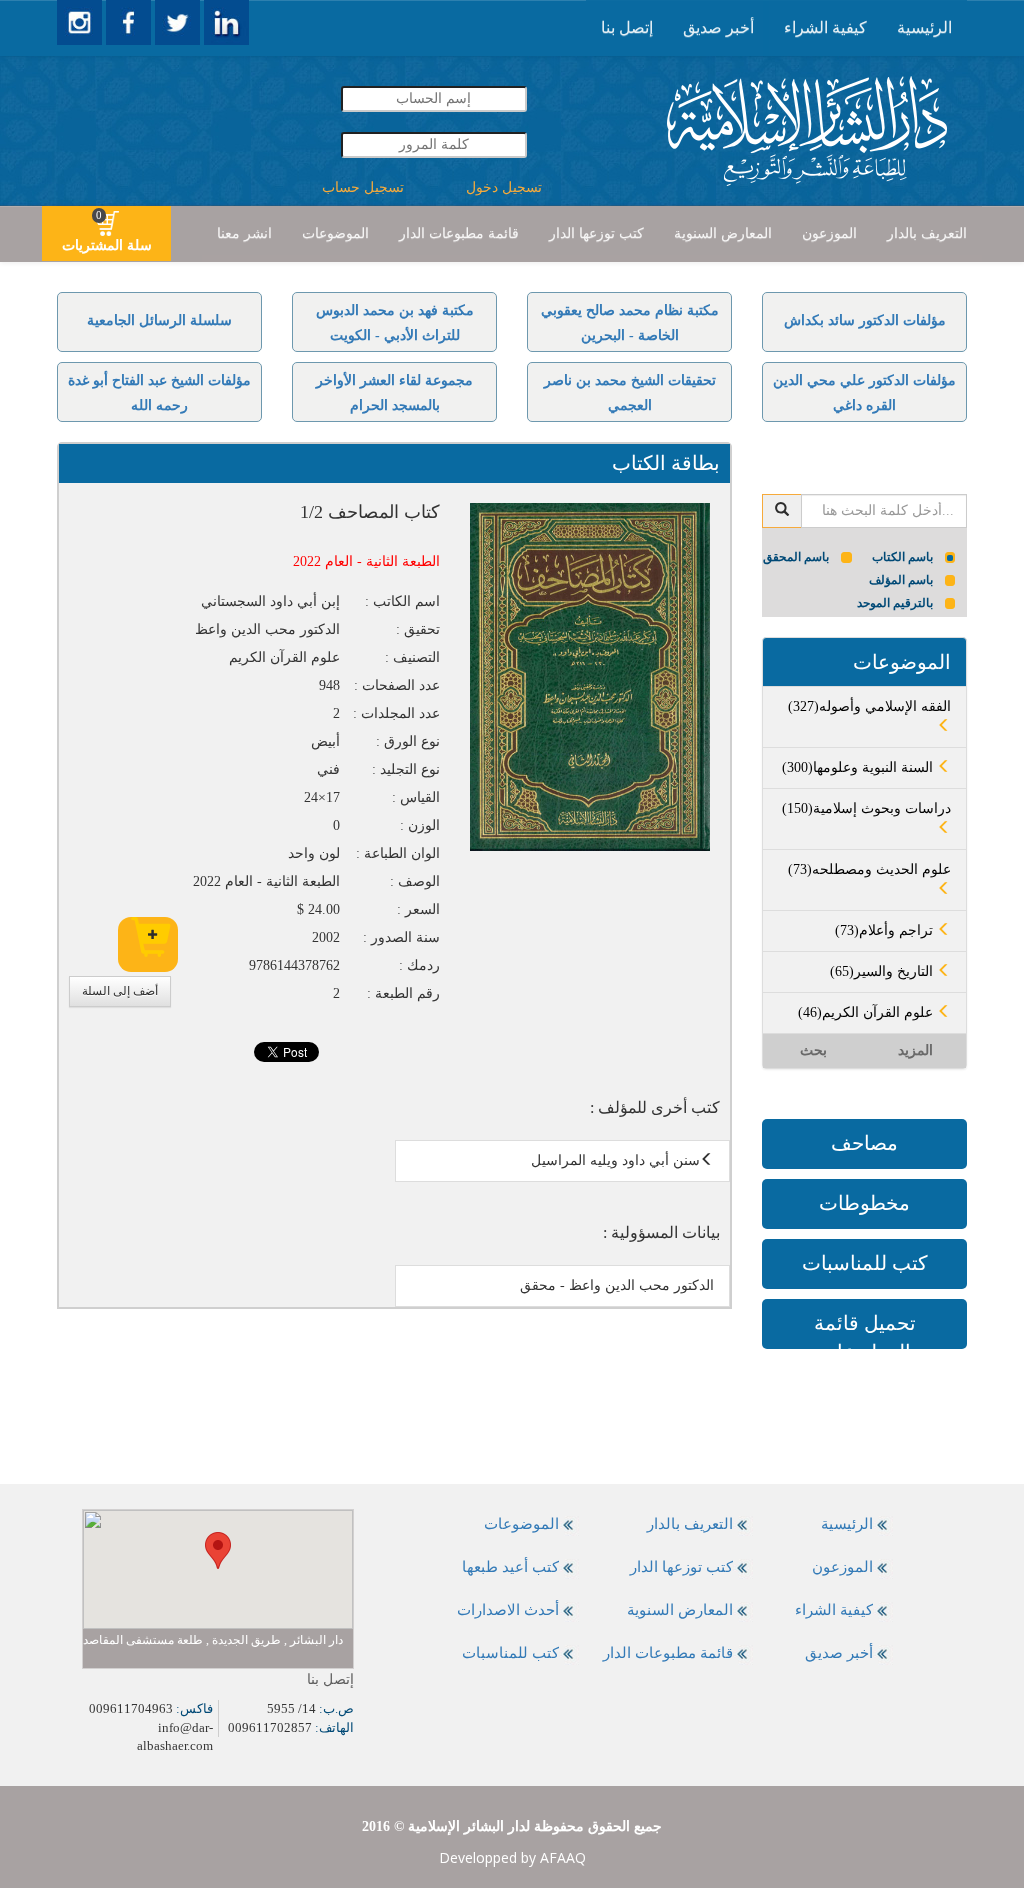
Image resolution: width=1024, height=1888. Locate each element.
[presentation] (924, 28)
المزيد (915, 1050)
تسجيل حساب (363, 187)
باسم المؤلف (901, 580)
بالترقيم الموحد (895, 603)
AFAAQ (563, 1857)
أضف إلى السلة (120, 991)
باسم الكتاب (902, 557)
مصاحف (864, 1143)
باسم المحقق (796, 557)
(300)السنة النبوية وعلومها (859, 767)
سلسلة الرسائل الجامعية (159, 320)
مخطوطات (864, 1203)
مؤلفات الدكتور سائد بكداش (865, 320)
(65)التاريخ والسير (883, 971)
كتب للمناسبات (865, 1263)
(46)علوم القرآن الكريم (867, 1012)
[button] (218, 1550)
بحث (813, 1050)
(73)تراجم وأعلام (886, 930)
